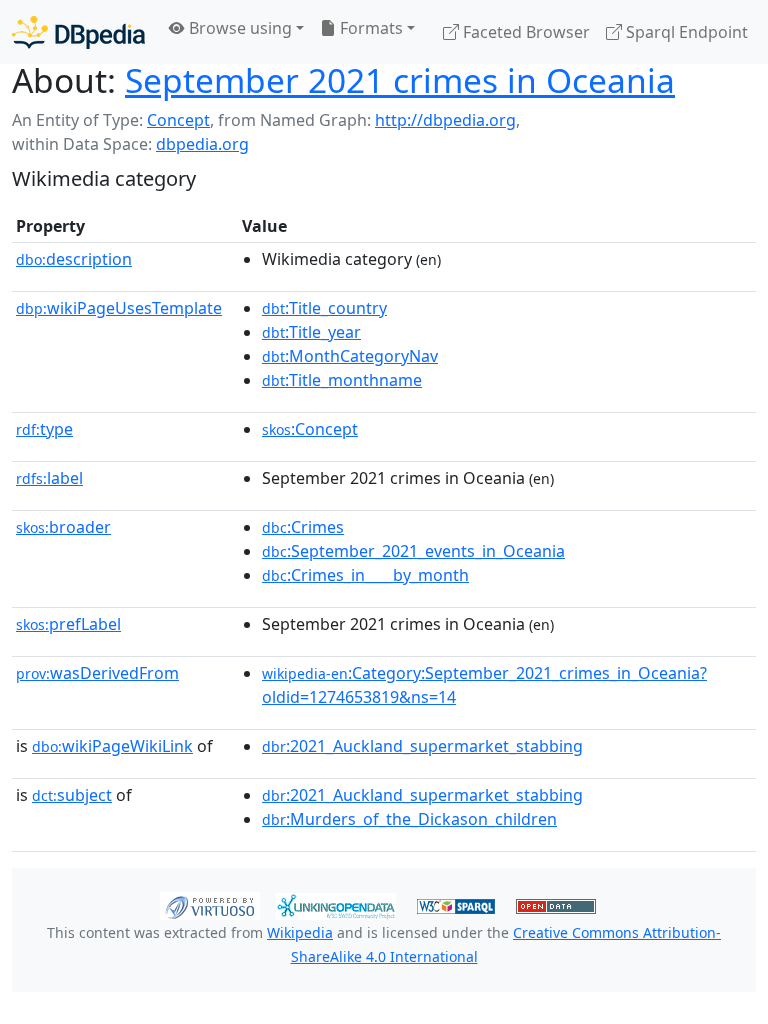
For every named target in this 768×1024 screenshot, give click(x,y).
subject (72, 795)
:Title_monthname (342, 380)
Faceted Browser (524, 32)
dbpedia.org (202, 144)
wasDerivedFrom (97, 673)
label (49, 478)
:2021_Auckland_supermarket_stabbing (422, 746)
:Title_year (311, 332)
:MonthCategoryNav (350, 356)
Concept (178, 120)
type (44, 429)
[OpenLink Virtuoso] (210, 905)
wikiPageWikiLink (112, 746)
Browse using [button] (238, 28)
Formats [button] (369, 28)
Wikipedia (300, 932)
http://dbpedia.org (445, 120)
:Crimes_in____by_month (365, 575)
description (74, 259)
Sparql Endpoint (685, 32)
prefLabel (68, 624)
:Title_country (324, 308)
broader (63, 527)
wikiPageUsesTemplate (119, 308)
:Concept (310, 429)
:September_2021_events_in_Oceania (413, 551)
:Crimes (303, 527)
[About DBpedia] (78, 31)
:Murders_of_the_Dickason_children (409, 819)
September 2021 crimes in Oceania (400, 80)
